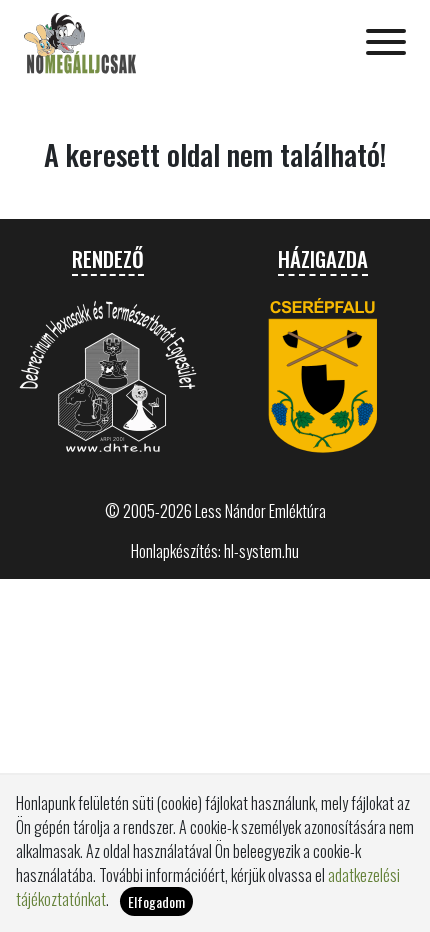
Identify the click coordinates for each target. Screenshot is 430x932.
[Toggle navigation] (386, 44)
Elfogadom (156, 901)
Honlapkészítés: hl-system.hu (215, 551)
